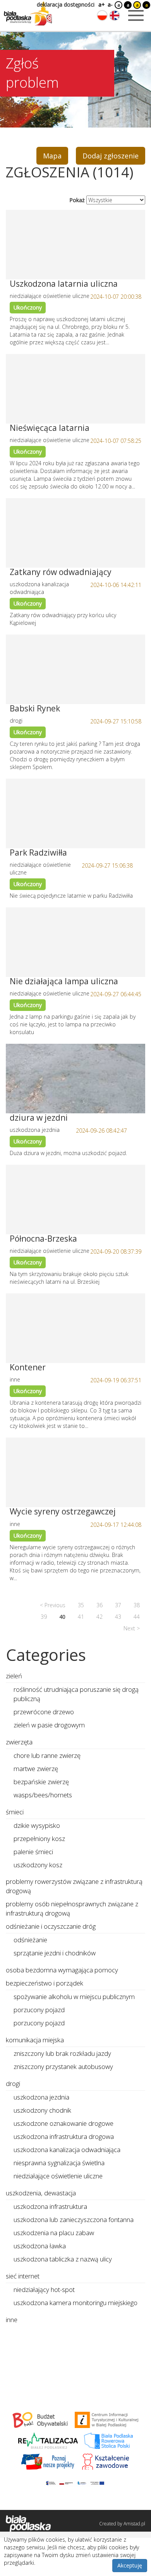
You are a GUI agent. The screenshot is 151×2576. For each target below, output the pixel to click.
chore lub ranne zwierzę (47, 1755)
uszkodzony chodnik (42, 2110)
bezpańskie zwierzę (41, 1782)
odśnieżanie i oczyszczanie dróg (51, 1926)
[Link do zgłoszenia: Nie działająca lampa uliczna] (75, 942)
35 (81, 1605)
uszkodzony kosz (38, 1865)
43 (118, 1617)
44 (137, 1617)
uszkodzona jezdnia (41, 2097)
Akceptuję (130, 2565)
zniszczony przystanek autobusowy (63, 2066)
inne (12, 2320)
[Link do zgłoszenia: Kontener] (75, 1328)
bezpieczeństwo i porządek (45, 1983)
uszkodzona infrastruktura (50, 2206)
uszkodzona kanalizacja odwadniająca (67, 2150)
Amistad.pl (134, 2524)
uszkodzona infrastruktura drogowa (64, 2136)
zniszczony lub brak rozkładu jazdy (62, 2053)
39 (44, 1617)
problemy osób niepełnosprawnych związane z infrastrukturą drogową (72, 1908)
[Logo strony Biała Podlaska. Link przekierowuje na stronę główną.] (28, 14)
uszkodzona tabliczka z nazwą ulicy (63, 2259)
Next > (132, 1628)
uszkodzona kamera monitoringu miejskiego (75, 2303)
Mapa (52, 156)
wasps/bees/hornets (43, 1795)
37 (118, 1605)
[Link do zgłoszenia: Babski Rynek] (75, 669)
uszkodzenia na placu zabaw (54, 2233)
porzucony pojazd (39, 2010)
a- (110, 4)
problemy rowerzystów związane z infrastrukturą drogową (74, 1886)
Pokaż (77, 200)
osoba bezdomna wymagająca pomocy (62, 1970)
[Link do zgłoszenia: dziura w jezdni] (75, 1079)
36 (100, 1605)
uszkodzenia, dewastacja (41, 2193)
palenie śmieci (33, 1852)
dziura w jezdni (39, 1118)
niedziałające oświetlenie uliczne (58, 2176)
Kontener (28, 1367)
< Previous (53, 1605)
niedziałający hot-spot (44, 2289)
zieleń (14, 1676)
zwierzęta (19, 1742)
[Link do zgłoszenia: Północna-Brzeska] (75, 1200)
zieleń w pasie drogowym (49, 1725)
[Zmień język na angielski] (115, 15)
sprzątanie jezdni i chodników (55, 1953)
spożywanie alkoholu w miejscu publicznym (74, 1997)
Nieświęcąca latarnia (50, 428)
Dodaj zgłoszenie (111, 156)
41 (81, 1617)
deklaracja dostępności (66, 4)
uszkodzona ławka (40, 2246)
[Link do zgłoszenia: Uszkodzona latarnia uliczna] (75, 245)
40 (62, 1617)
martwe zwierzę (36, 1769)
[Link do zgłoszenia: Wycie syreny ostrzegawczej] (75, 1472)
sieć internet (23, 2276)
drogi (13, 2083)
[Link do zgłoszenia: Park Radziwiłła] (75, 813)
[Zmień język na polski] (102, 15)
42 (100, 1617)
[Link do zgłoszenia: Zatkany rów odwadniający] (75, 533)
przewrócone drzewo (44, 1712)
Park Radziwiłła (38, 852)
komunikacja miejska (35, 2040)
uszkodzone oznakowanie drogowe (63, 2123)
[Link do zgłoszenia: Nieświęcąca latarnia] (75, 389)
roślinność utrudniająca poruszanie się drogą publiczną (76, 1694)
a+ (101, 4)
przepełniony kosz (39, 1838)
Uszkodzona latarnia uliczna (64, 284)
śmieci (15, 1812)
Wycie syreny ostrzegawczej (63, 1511)
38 (137, 1605)
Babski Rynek (35, 708)
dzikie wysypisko (37, 1825)
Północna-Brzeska (43, 1239)
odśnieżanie (30, 1940)
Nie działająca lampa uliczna (64, 981)
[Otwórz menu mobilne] (136, 15)
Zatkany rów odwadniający (61, 572)
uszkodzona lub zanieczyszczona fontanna (74, 2220)
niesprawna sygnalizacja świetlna (59, 2163)
